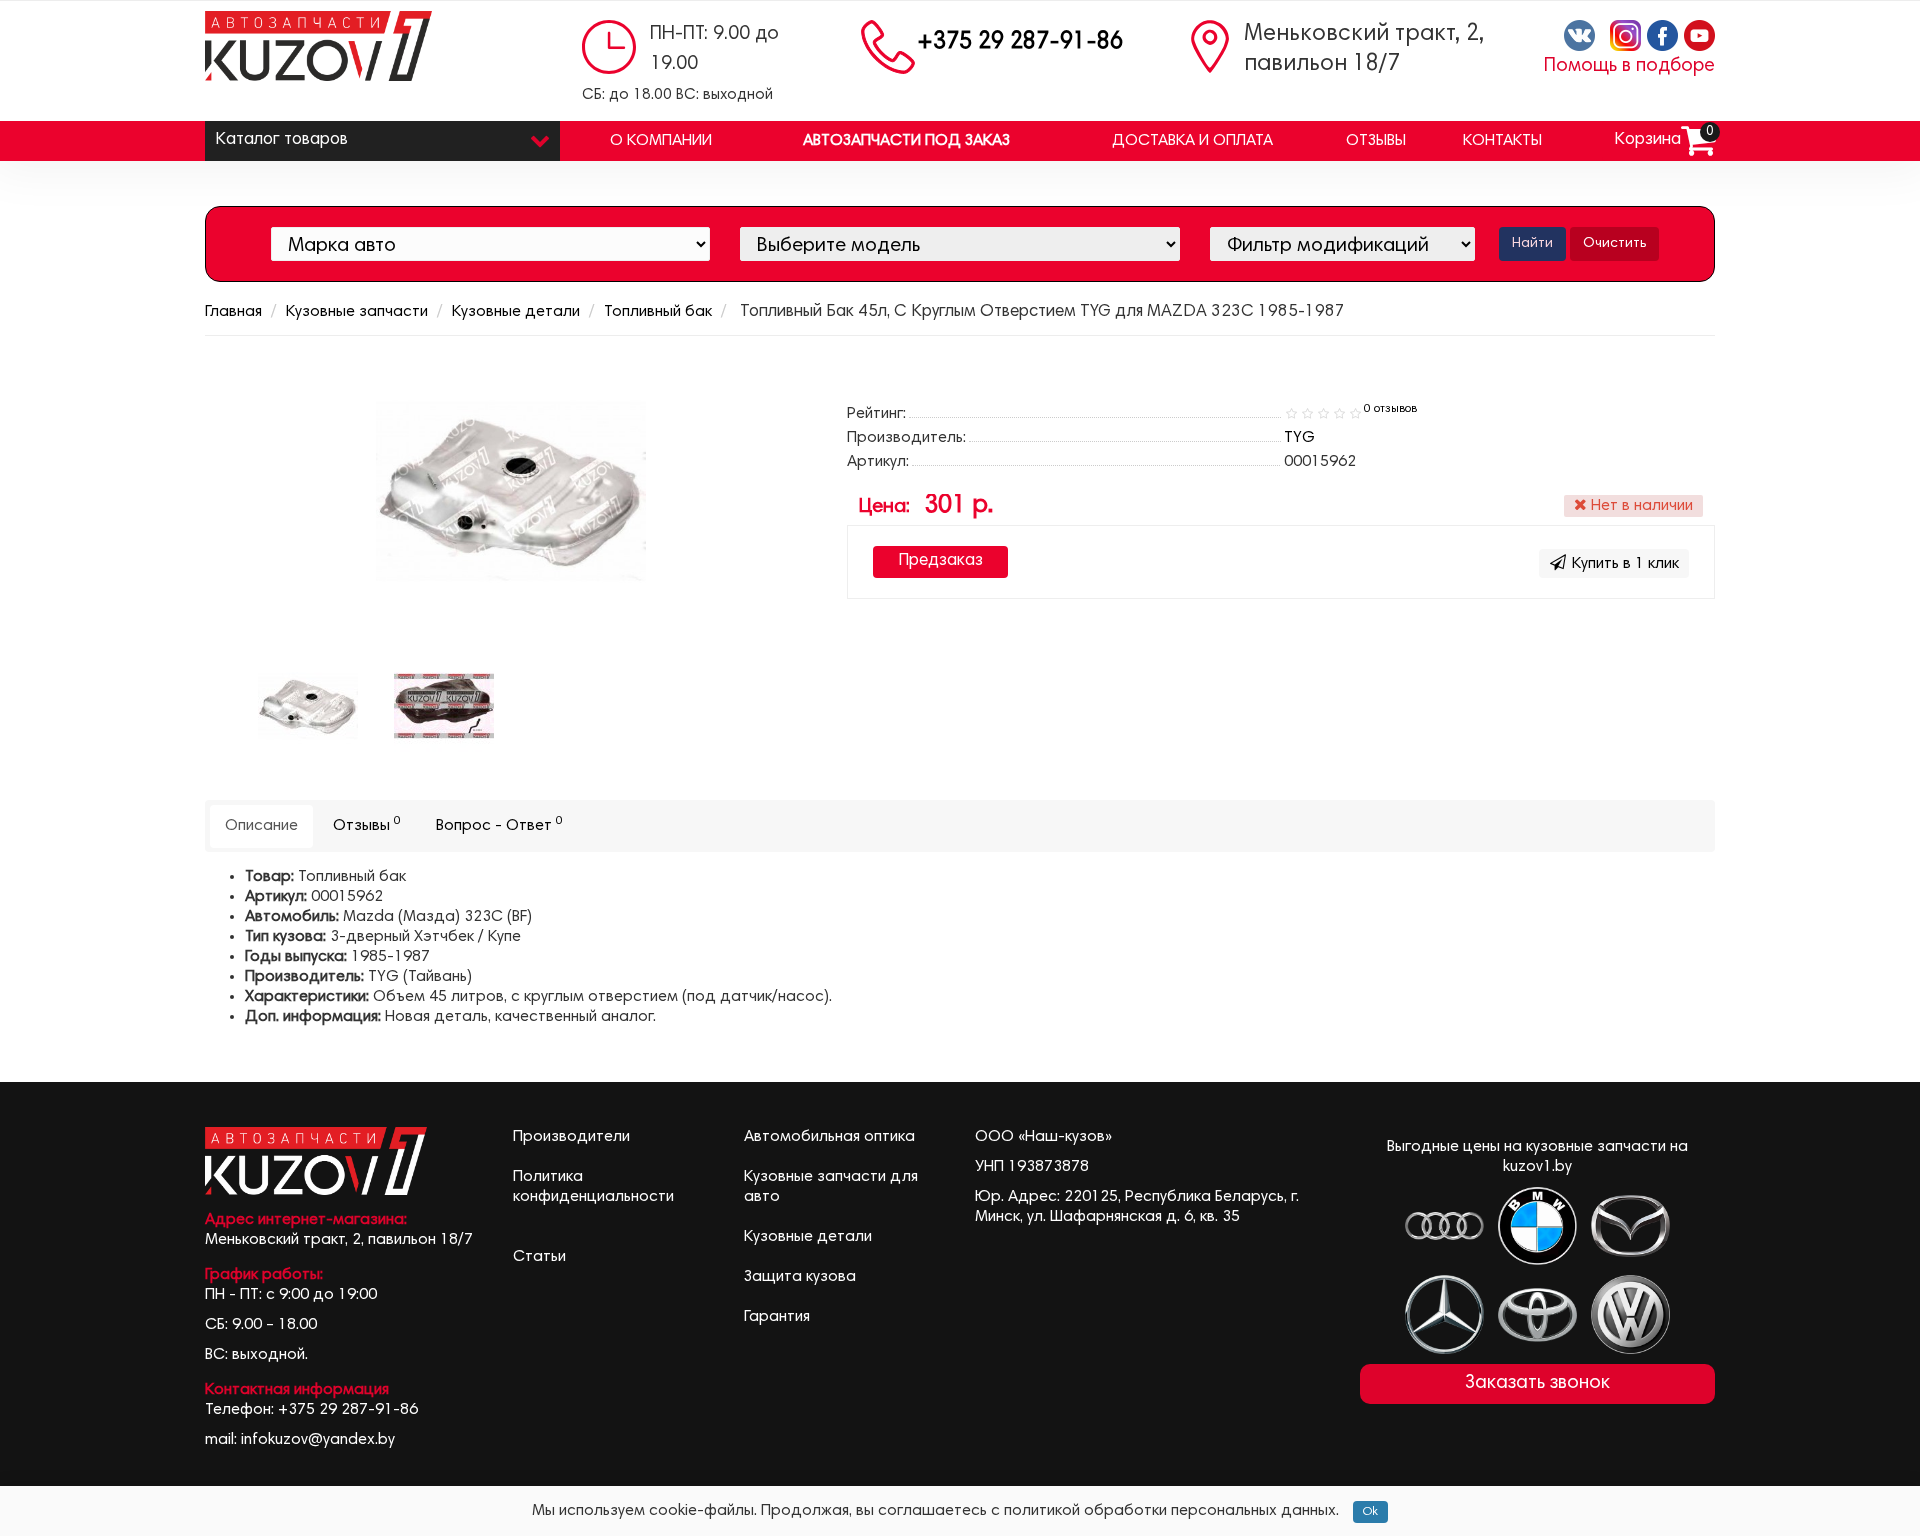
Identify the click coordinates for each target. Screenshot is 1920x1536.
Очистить (1614, 244)
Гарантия (777, 1317)
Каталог (281, 140)
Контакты (1502, 141)
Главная (233, 312)
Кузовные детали (516, 312)
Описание (261, 826)
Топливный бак (658, 312)
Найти (1532, 244)
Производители (571, 1137)
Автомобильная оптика (829, 1137)
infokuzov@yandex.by (318, 1440)
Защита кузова (800, 1277)
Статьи (539, 1257)
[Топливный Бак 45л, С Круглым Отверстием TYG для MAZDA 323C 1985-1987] (444, 706)
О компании (661, 141)
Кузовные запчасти (357, 312)
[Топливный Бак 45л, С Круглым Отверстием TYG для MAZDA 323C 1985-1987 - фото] (511, 491)
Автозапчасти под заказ (906, 141)
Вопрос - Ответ (499, 824)
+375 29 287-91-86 (1020, 42)
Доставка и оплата (1192, 141)
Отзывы (1376, 141)
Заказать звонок (1537, 1383)
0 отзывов (1390, 409)
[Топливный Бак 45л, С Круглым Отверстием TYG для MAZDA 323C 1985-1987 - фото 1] (308, 706)
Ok (1370, 1512)
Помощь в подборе (1629, 66)
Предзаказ (940, 561)
